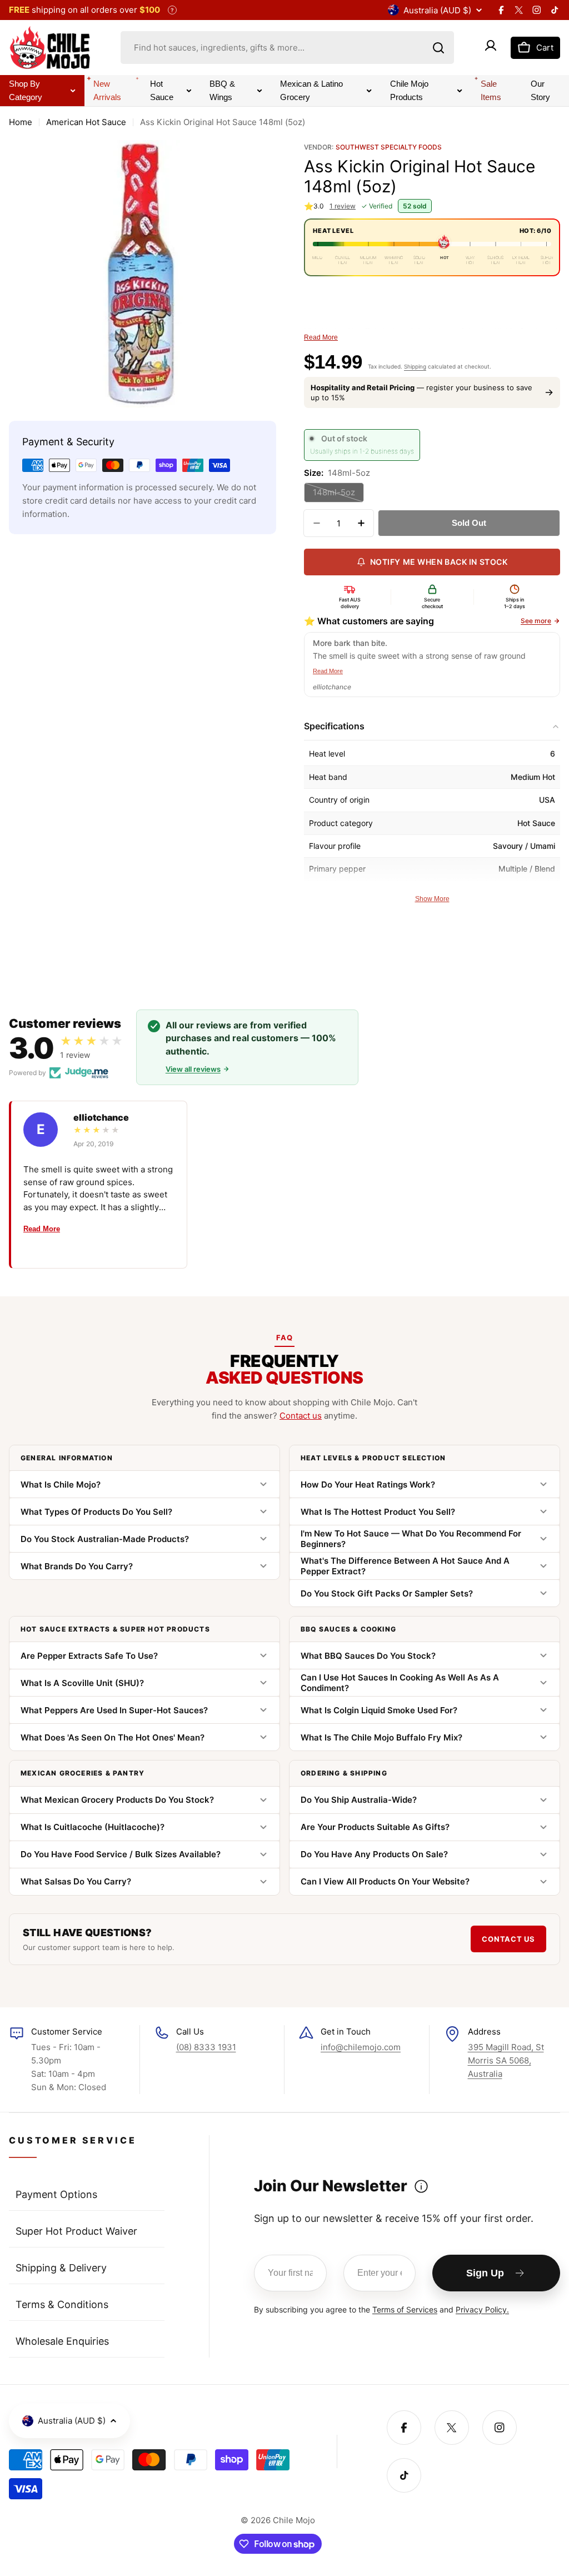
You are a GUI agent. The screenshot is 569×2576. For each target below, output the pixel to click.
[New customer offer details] (421, 2186)
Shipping (415, 366)
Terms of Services (405, 2309)
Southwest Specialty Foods (389, 147)
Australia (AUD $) (437, 10)
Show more (432, 899)
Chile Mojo (294, 2520)
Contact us (301, 1416)
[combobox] (287, 48)
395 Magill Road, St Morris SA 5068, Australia (506, 2060)
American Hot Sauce (86, 122)
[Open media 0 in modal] (260, 391)
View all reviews (193, 1069)
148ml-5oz (338, 495)
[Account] (491, 48)
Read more (321, 337)
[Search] (438, 48)
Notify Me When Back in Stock (439, 562)
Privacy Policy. (482, 2309)
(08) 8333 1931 (206, 2047)
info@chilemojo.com (361, 2047)
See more (536, 621)
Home (21, 122)
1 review (343, 206)
